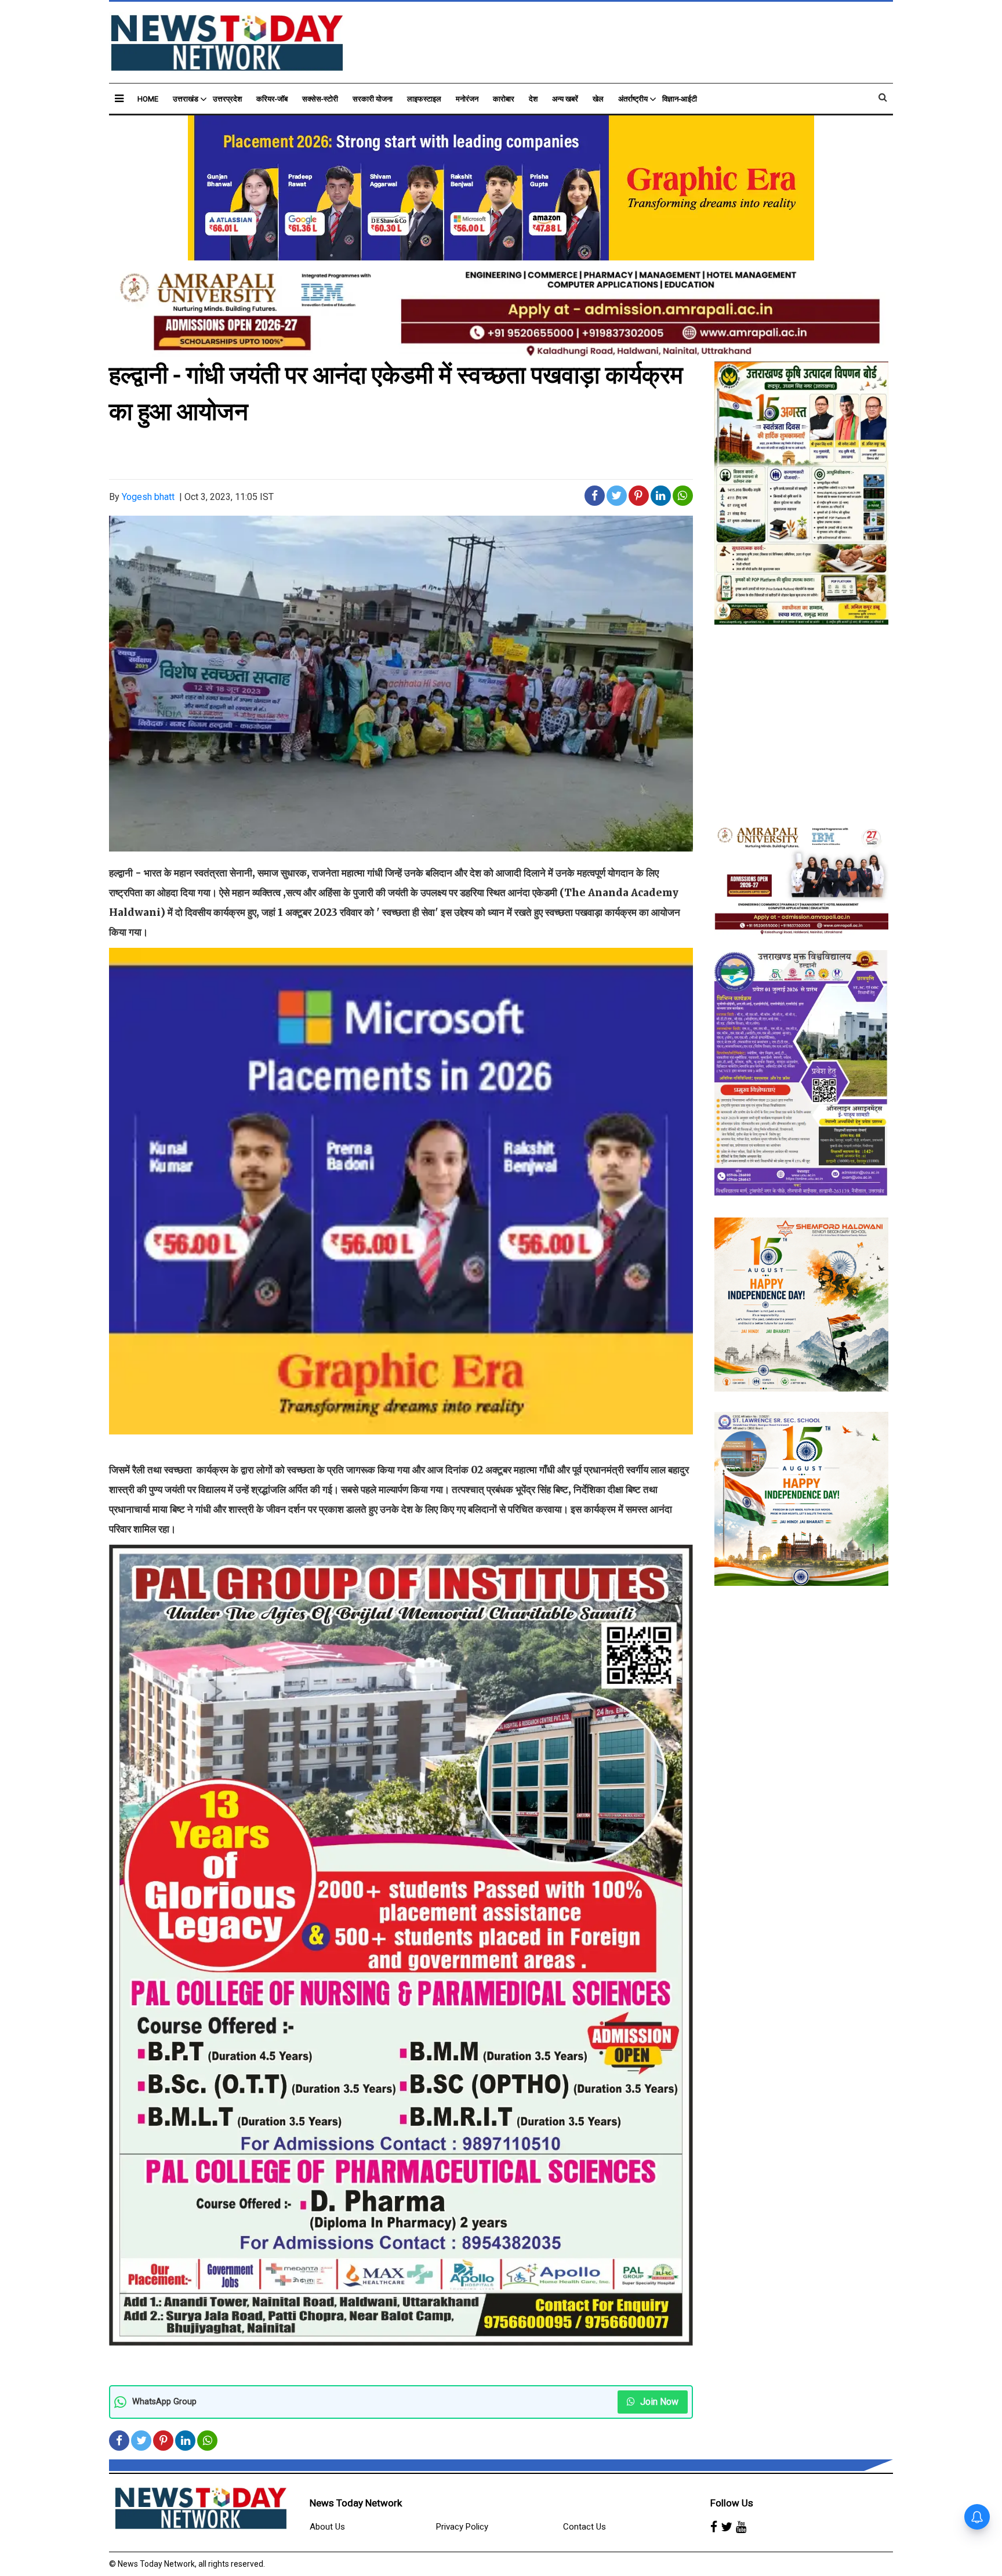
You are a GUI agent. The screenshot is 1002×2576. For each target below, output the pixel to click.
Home (148, 99)
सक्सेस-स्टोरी (320, 99)
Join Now (658, 2402)
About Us (327, 2527)
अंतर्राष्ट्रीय (633, 99)
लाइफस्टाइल (424, 99)
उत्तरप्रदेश (227, 99)
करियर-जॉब (272, 99)
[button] (119, 98)
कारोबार (504, 99)
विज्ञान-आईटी (680, 99)
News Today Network (356, 2503)
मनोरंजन (467, 99)
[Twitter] (727, 2527)
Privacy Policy (462, 2527)
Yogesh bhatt (148, 497)
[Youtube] (741, 2527)
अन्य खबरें (565, 99)
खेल (598, 99)
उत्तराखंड (186, 99)
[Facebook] (714, 2527)
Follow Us (732, 2503)
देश (533, 99)
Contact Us (584, 2527)
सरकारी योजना (373, 99)
